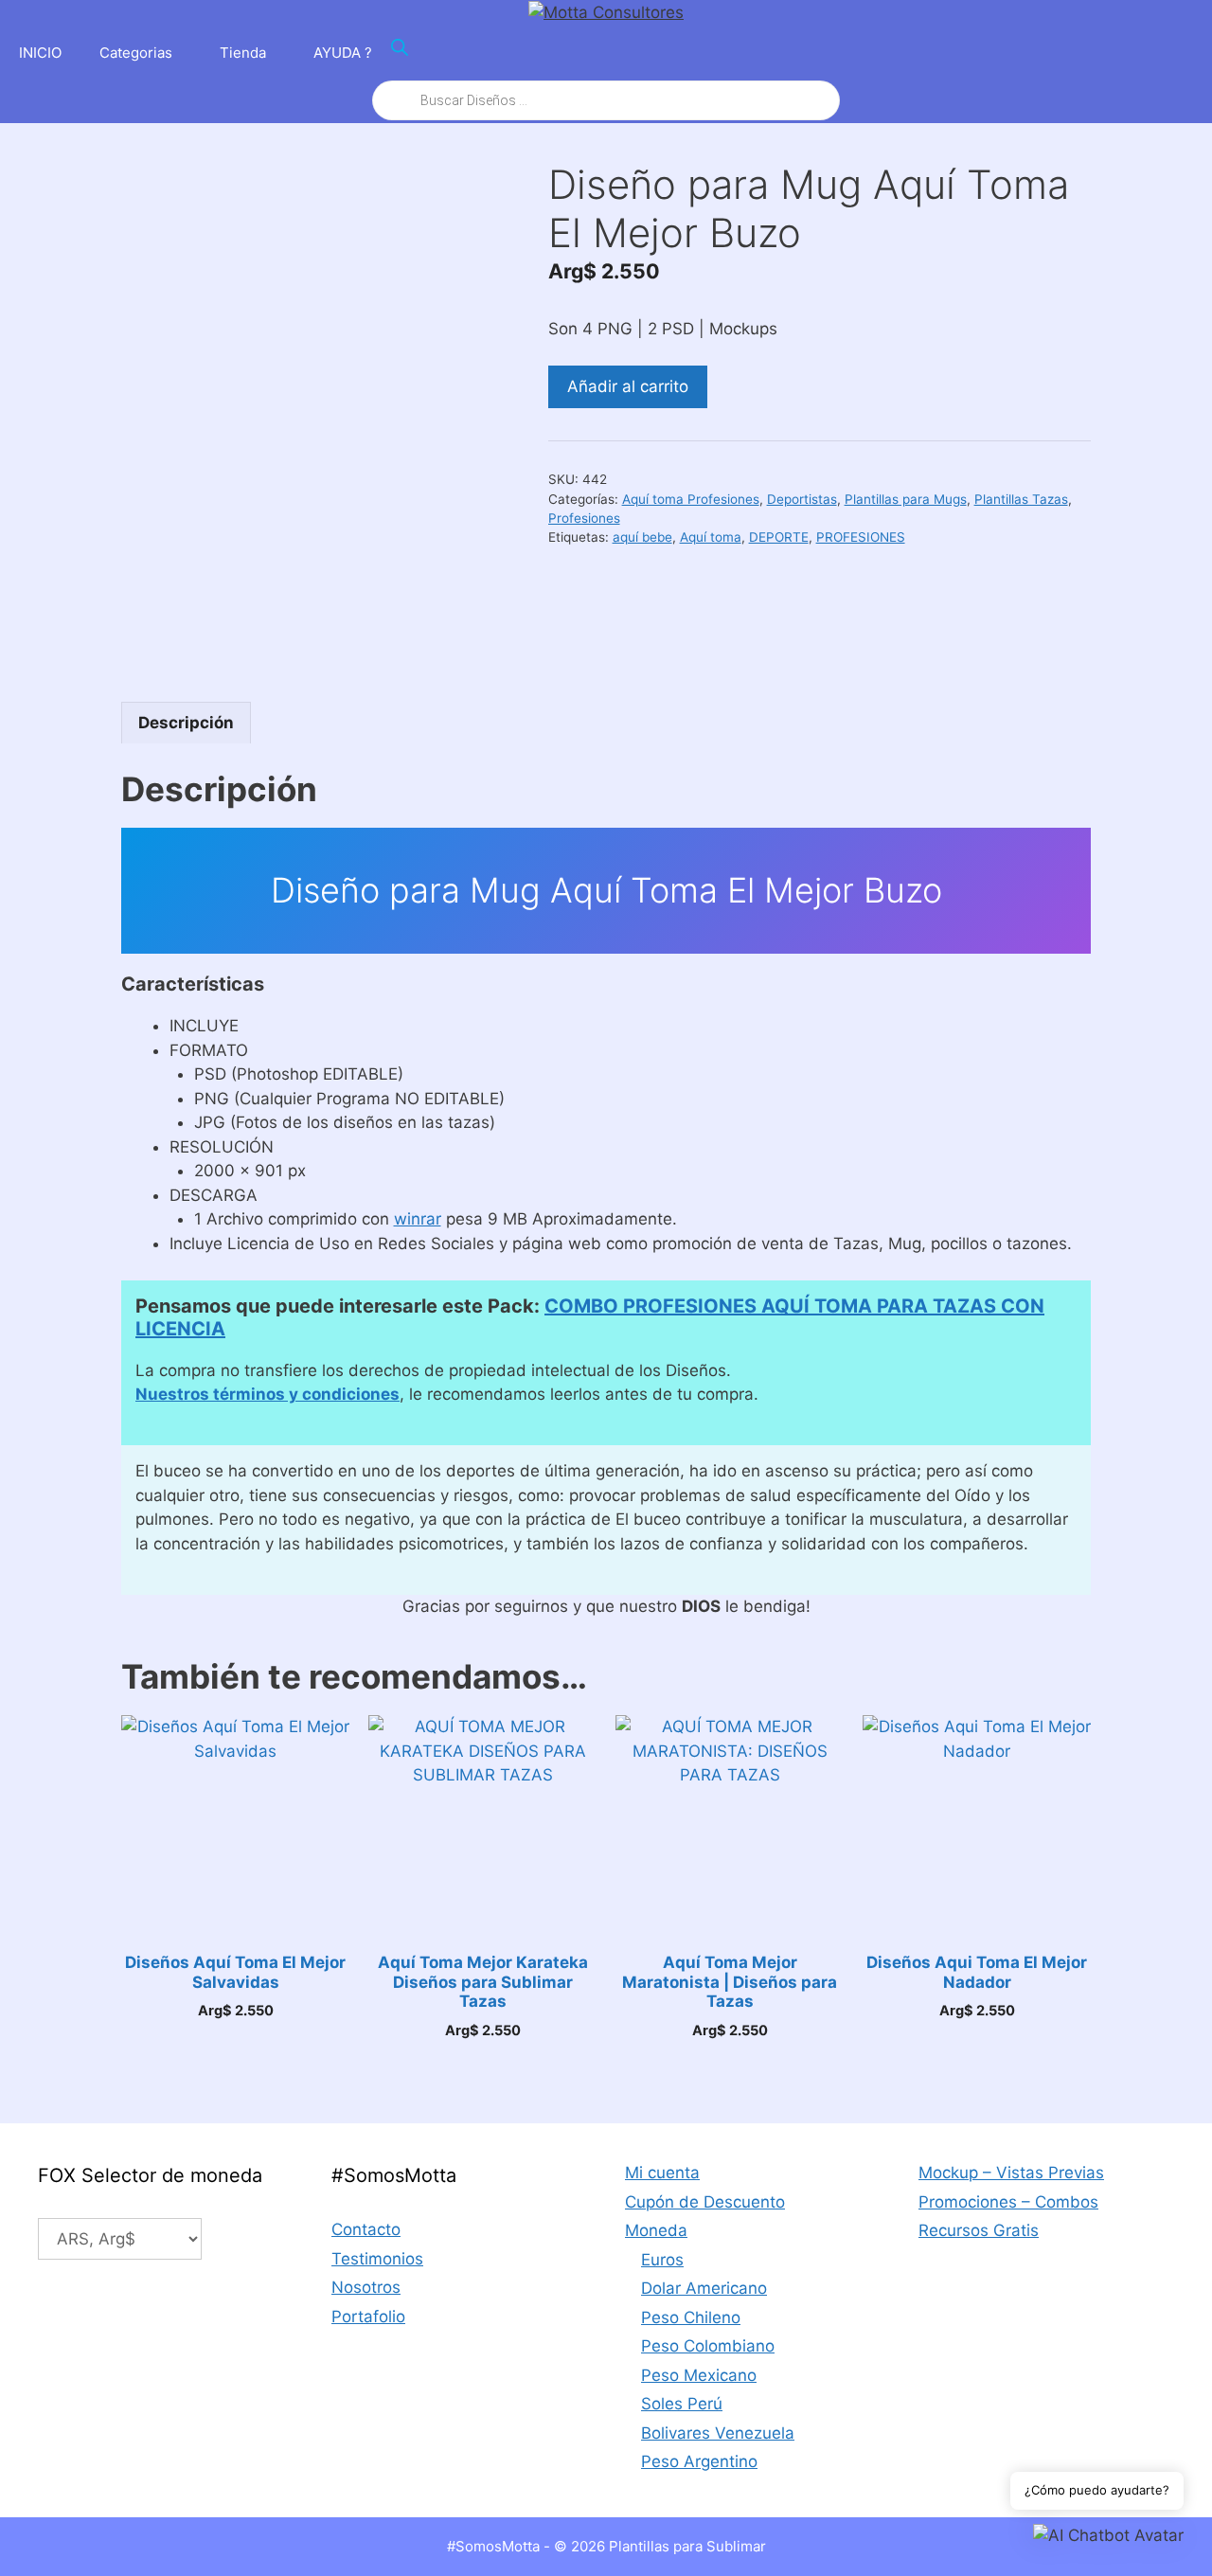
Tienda (243, 53)
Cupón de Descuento (705, 2202)
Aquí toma (711, 537)
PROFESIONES (861, 537)
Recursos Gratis (979, 2230)
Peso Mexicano (699, 2375)
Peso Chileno (691, 2317)
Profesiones (584, 518)
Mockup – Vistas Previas (1011, 2173)
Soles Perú (682, 2404)
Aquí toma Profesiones (691, 499)
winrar (418, 1219)
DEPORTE (779, 537)
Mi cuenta (662, 2173)
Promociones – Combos (1008, 2202)
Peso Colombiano (708, 2346)
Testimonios (377, 2259)
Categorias (136, 53)
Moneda (656, 2230)
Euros (662, 2260)
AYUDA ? (343, 53)
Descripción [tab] (186, 723)
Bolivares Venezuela (718, 2433)
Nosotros (366, 2287)
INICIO (40, 53)
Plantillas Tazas (1021, 499)
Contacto (366, 2229)
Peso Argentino (699, 2461)
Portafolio (368, 2317)
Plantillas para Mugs (906, 499)
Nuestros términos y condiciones (267, 1394)
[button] (1108, 2536)
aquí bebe (642, 537)
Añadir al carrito (628, 386)
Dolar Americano (704, 2288)
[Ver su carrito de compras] (1187, 53)
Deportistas (802, 499)
